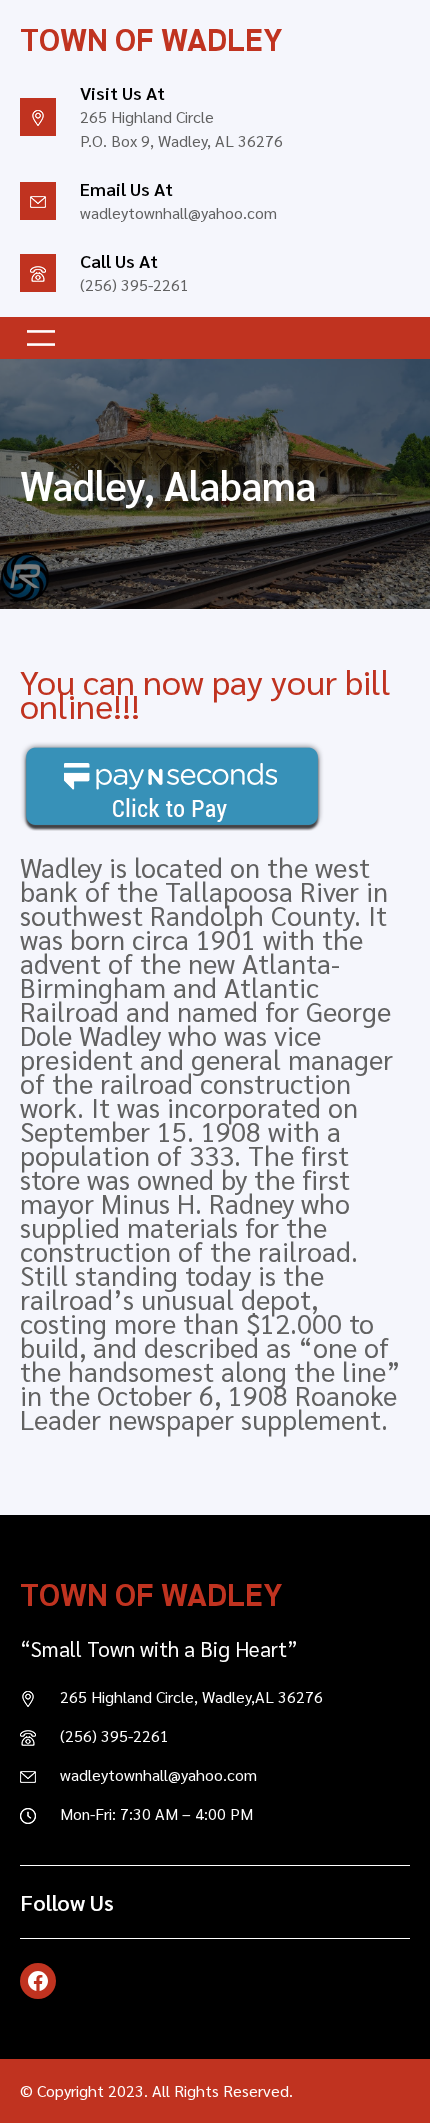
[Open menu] (41, 338)
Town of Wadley (151, 38)
